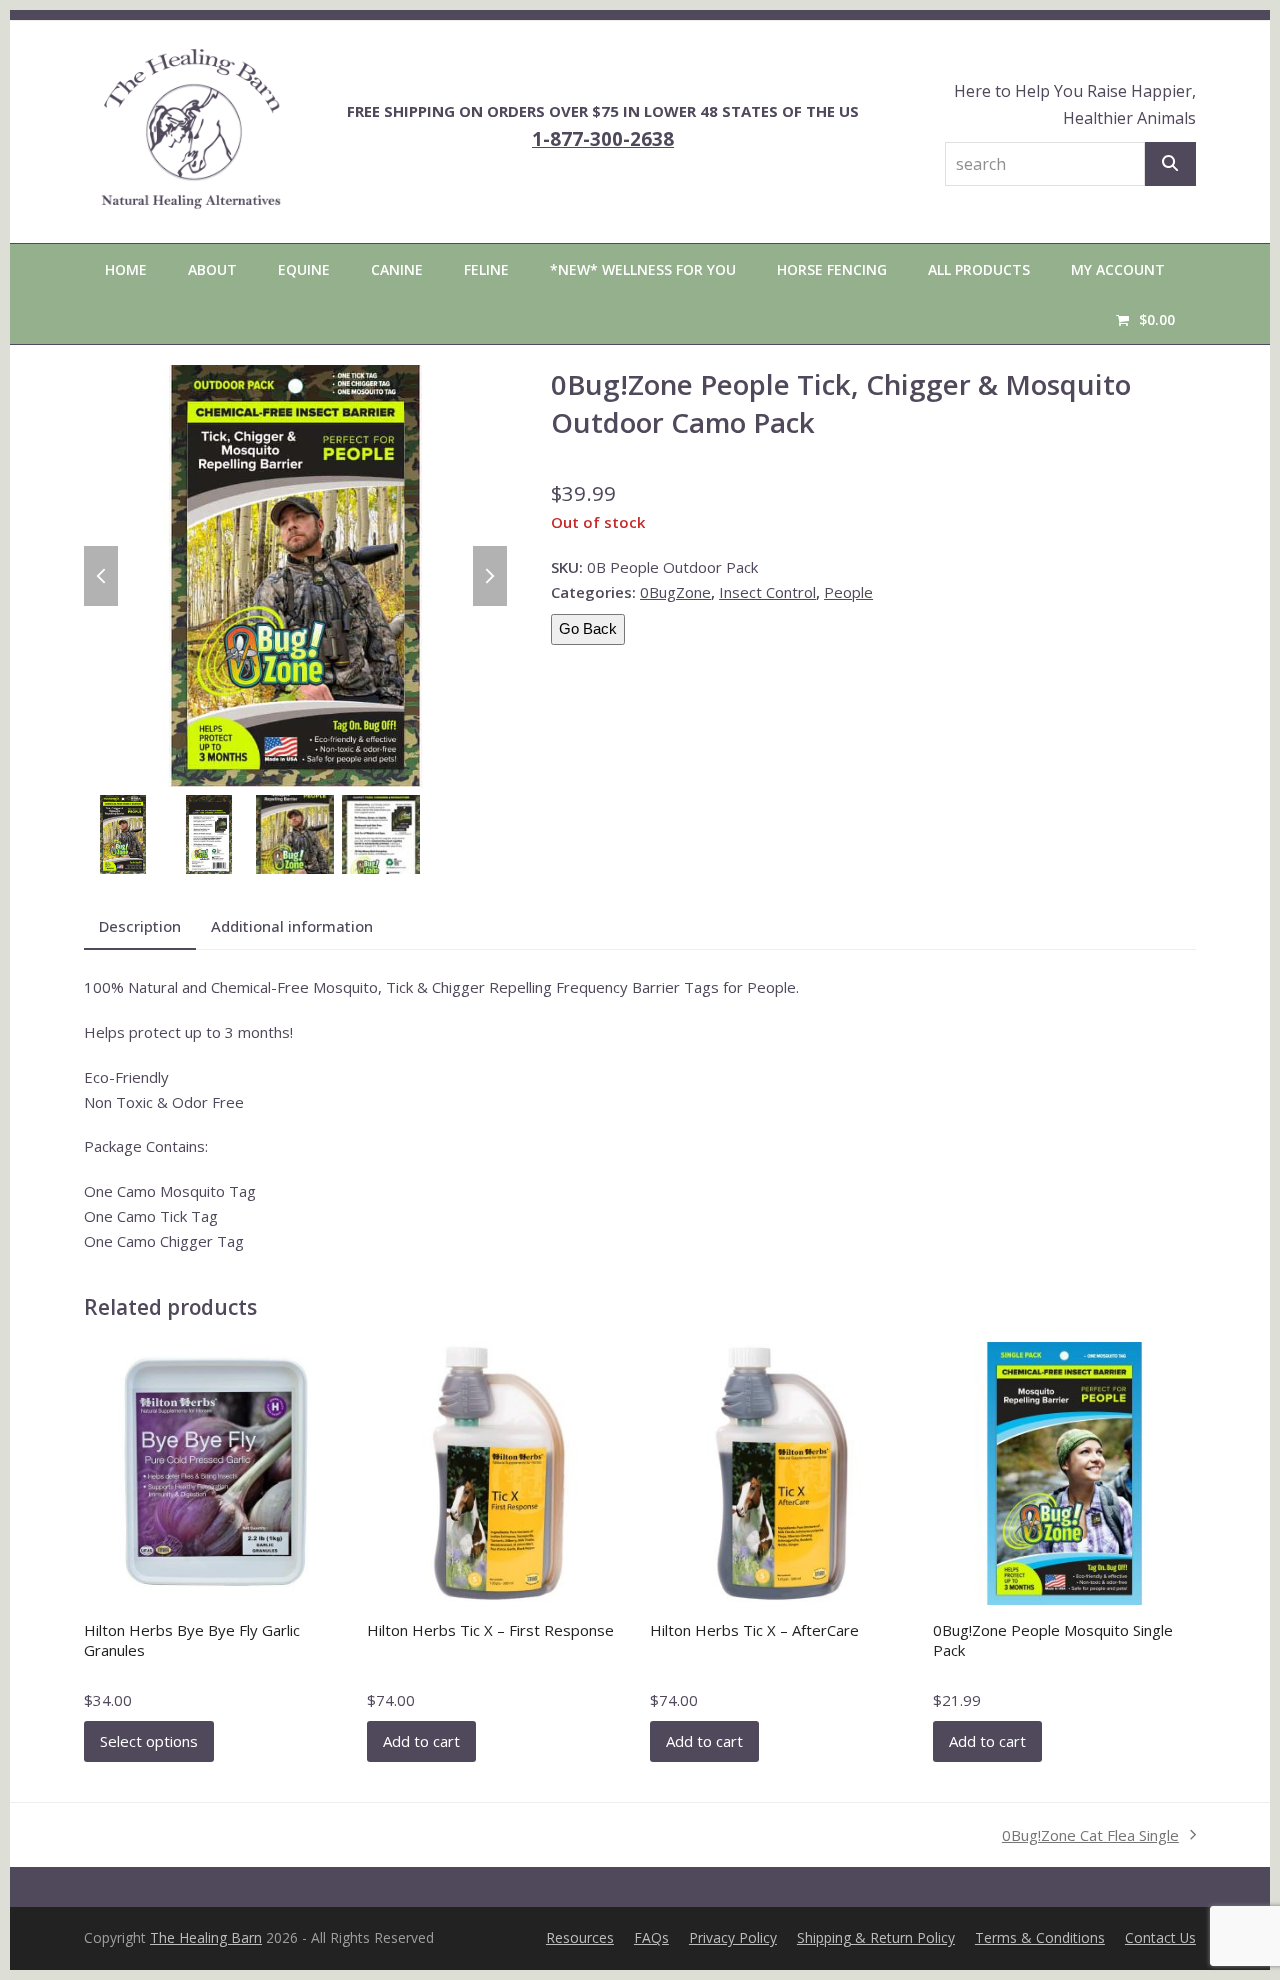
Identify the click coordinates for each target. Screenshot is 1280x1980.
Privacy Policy (733, 1937)
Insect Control (767, 592)
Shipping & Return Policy (876, 1937)
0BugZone (675, 592)
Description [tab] (140, 926)
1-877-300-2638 (603, 138)
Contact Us (1160, 1937)
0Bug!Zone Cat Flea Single (1090, 1836)
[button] (1145, 319)
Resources (580, 1937)
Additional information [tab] (292, 926)
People (848, 592)
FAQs (651, 1937)
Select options (149, 1741)
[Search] (1170, 164)
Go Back (588, 628)
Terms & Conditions (1040, 1937)
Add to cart (421, 1741)
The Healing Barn (206, 1937)
